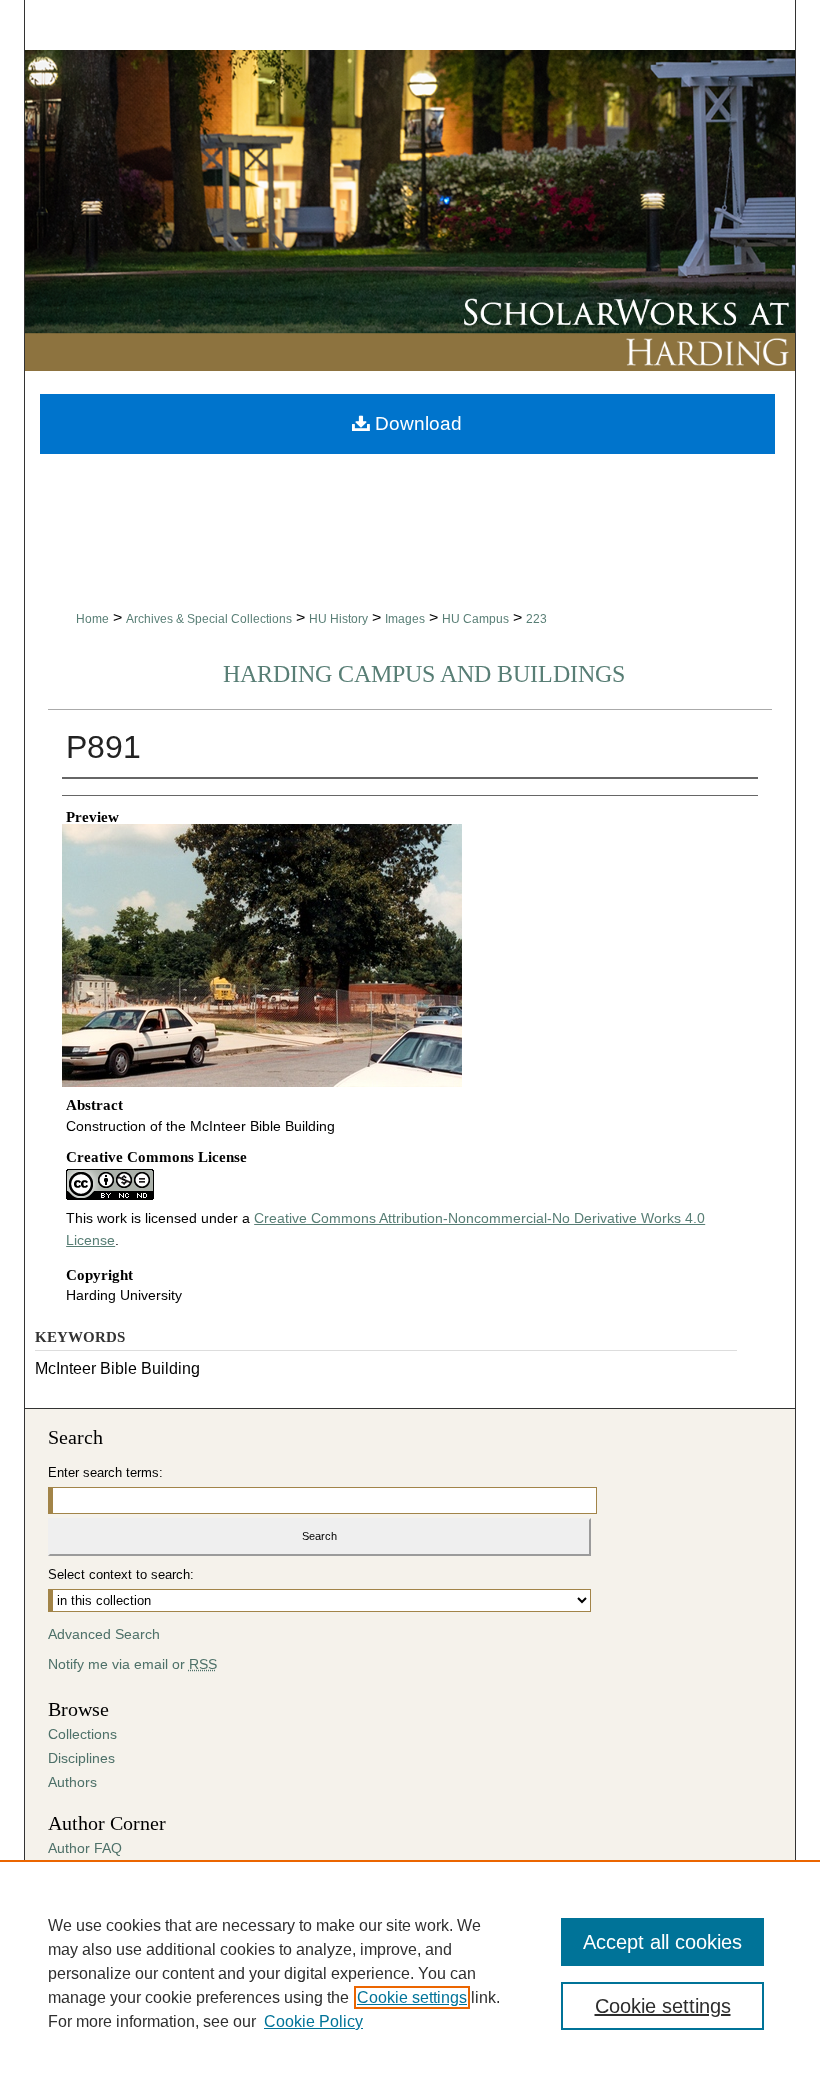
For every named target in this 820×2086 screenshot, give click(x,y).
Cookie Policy (313, 2021)
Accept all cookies (662, 1942)
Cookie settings (412, 1997)
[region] (410, 1973)
